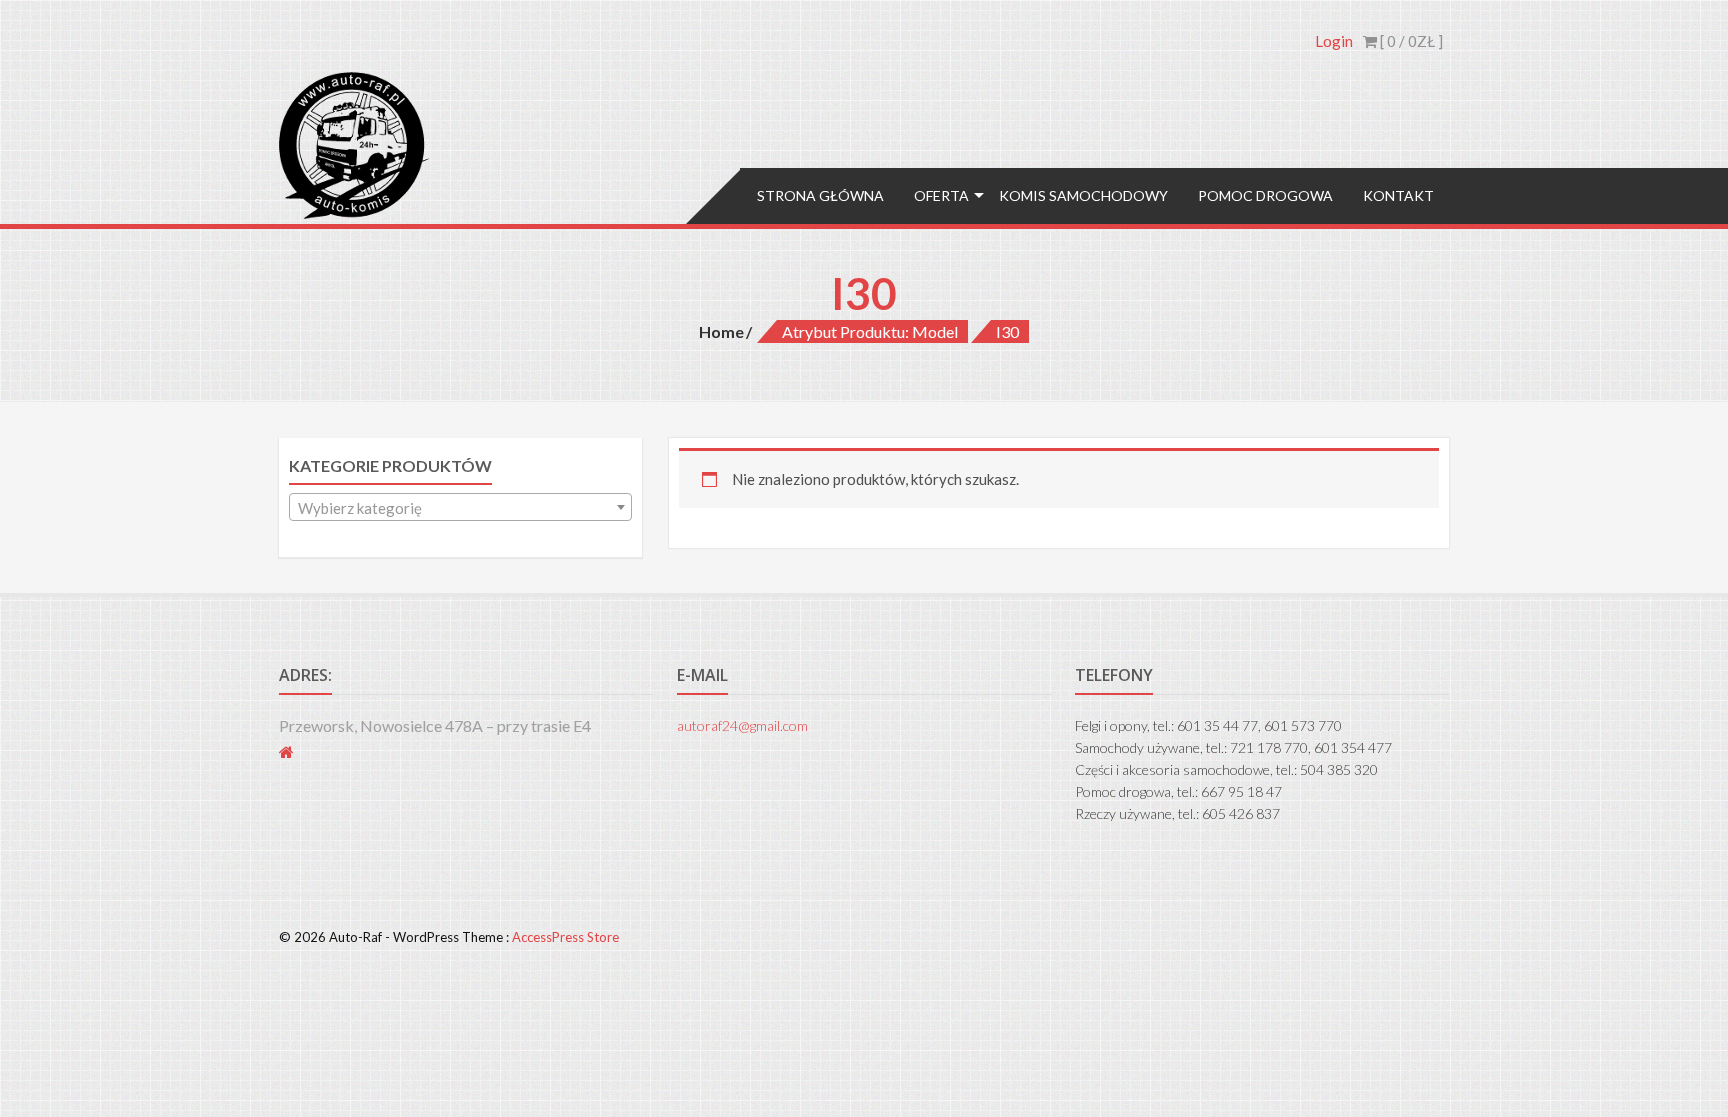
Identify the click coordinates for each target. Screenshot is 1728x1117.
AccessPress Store (565, 937)
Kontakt (1398, 195)
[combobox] (460, 507)
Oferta (941, 195)
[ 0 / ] (1410, 41)
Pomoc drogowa (1265, 195)
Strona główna (820, 195)
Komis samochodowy (1083, 195)
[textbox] (460, 508)
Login (1334, 41)
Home (721, 331)
